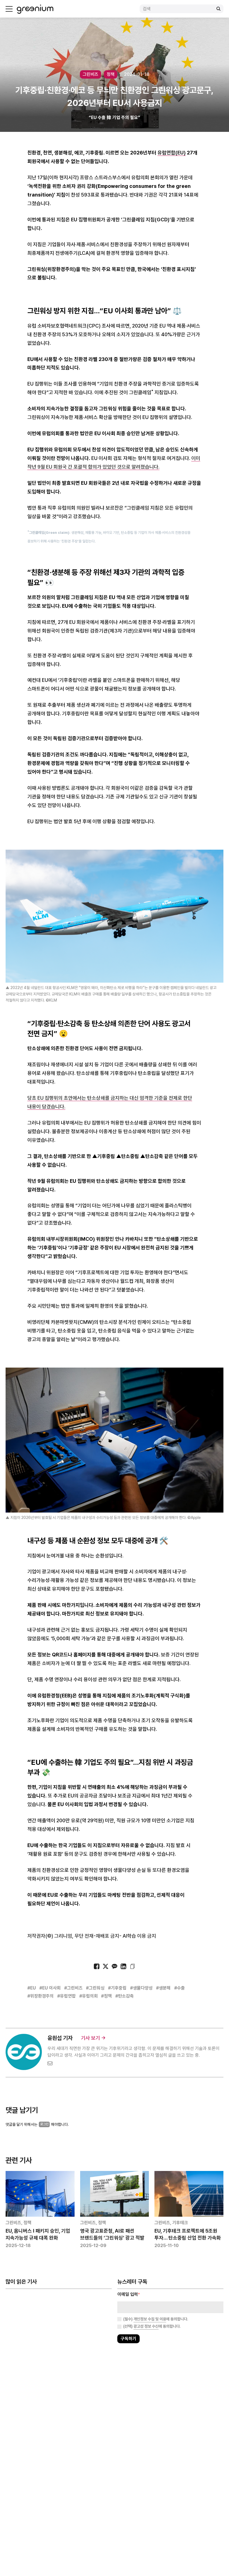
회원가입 (90, 1305)
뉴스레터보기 (139, 1305)
